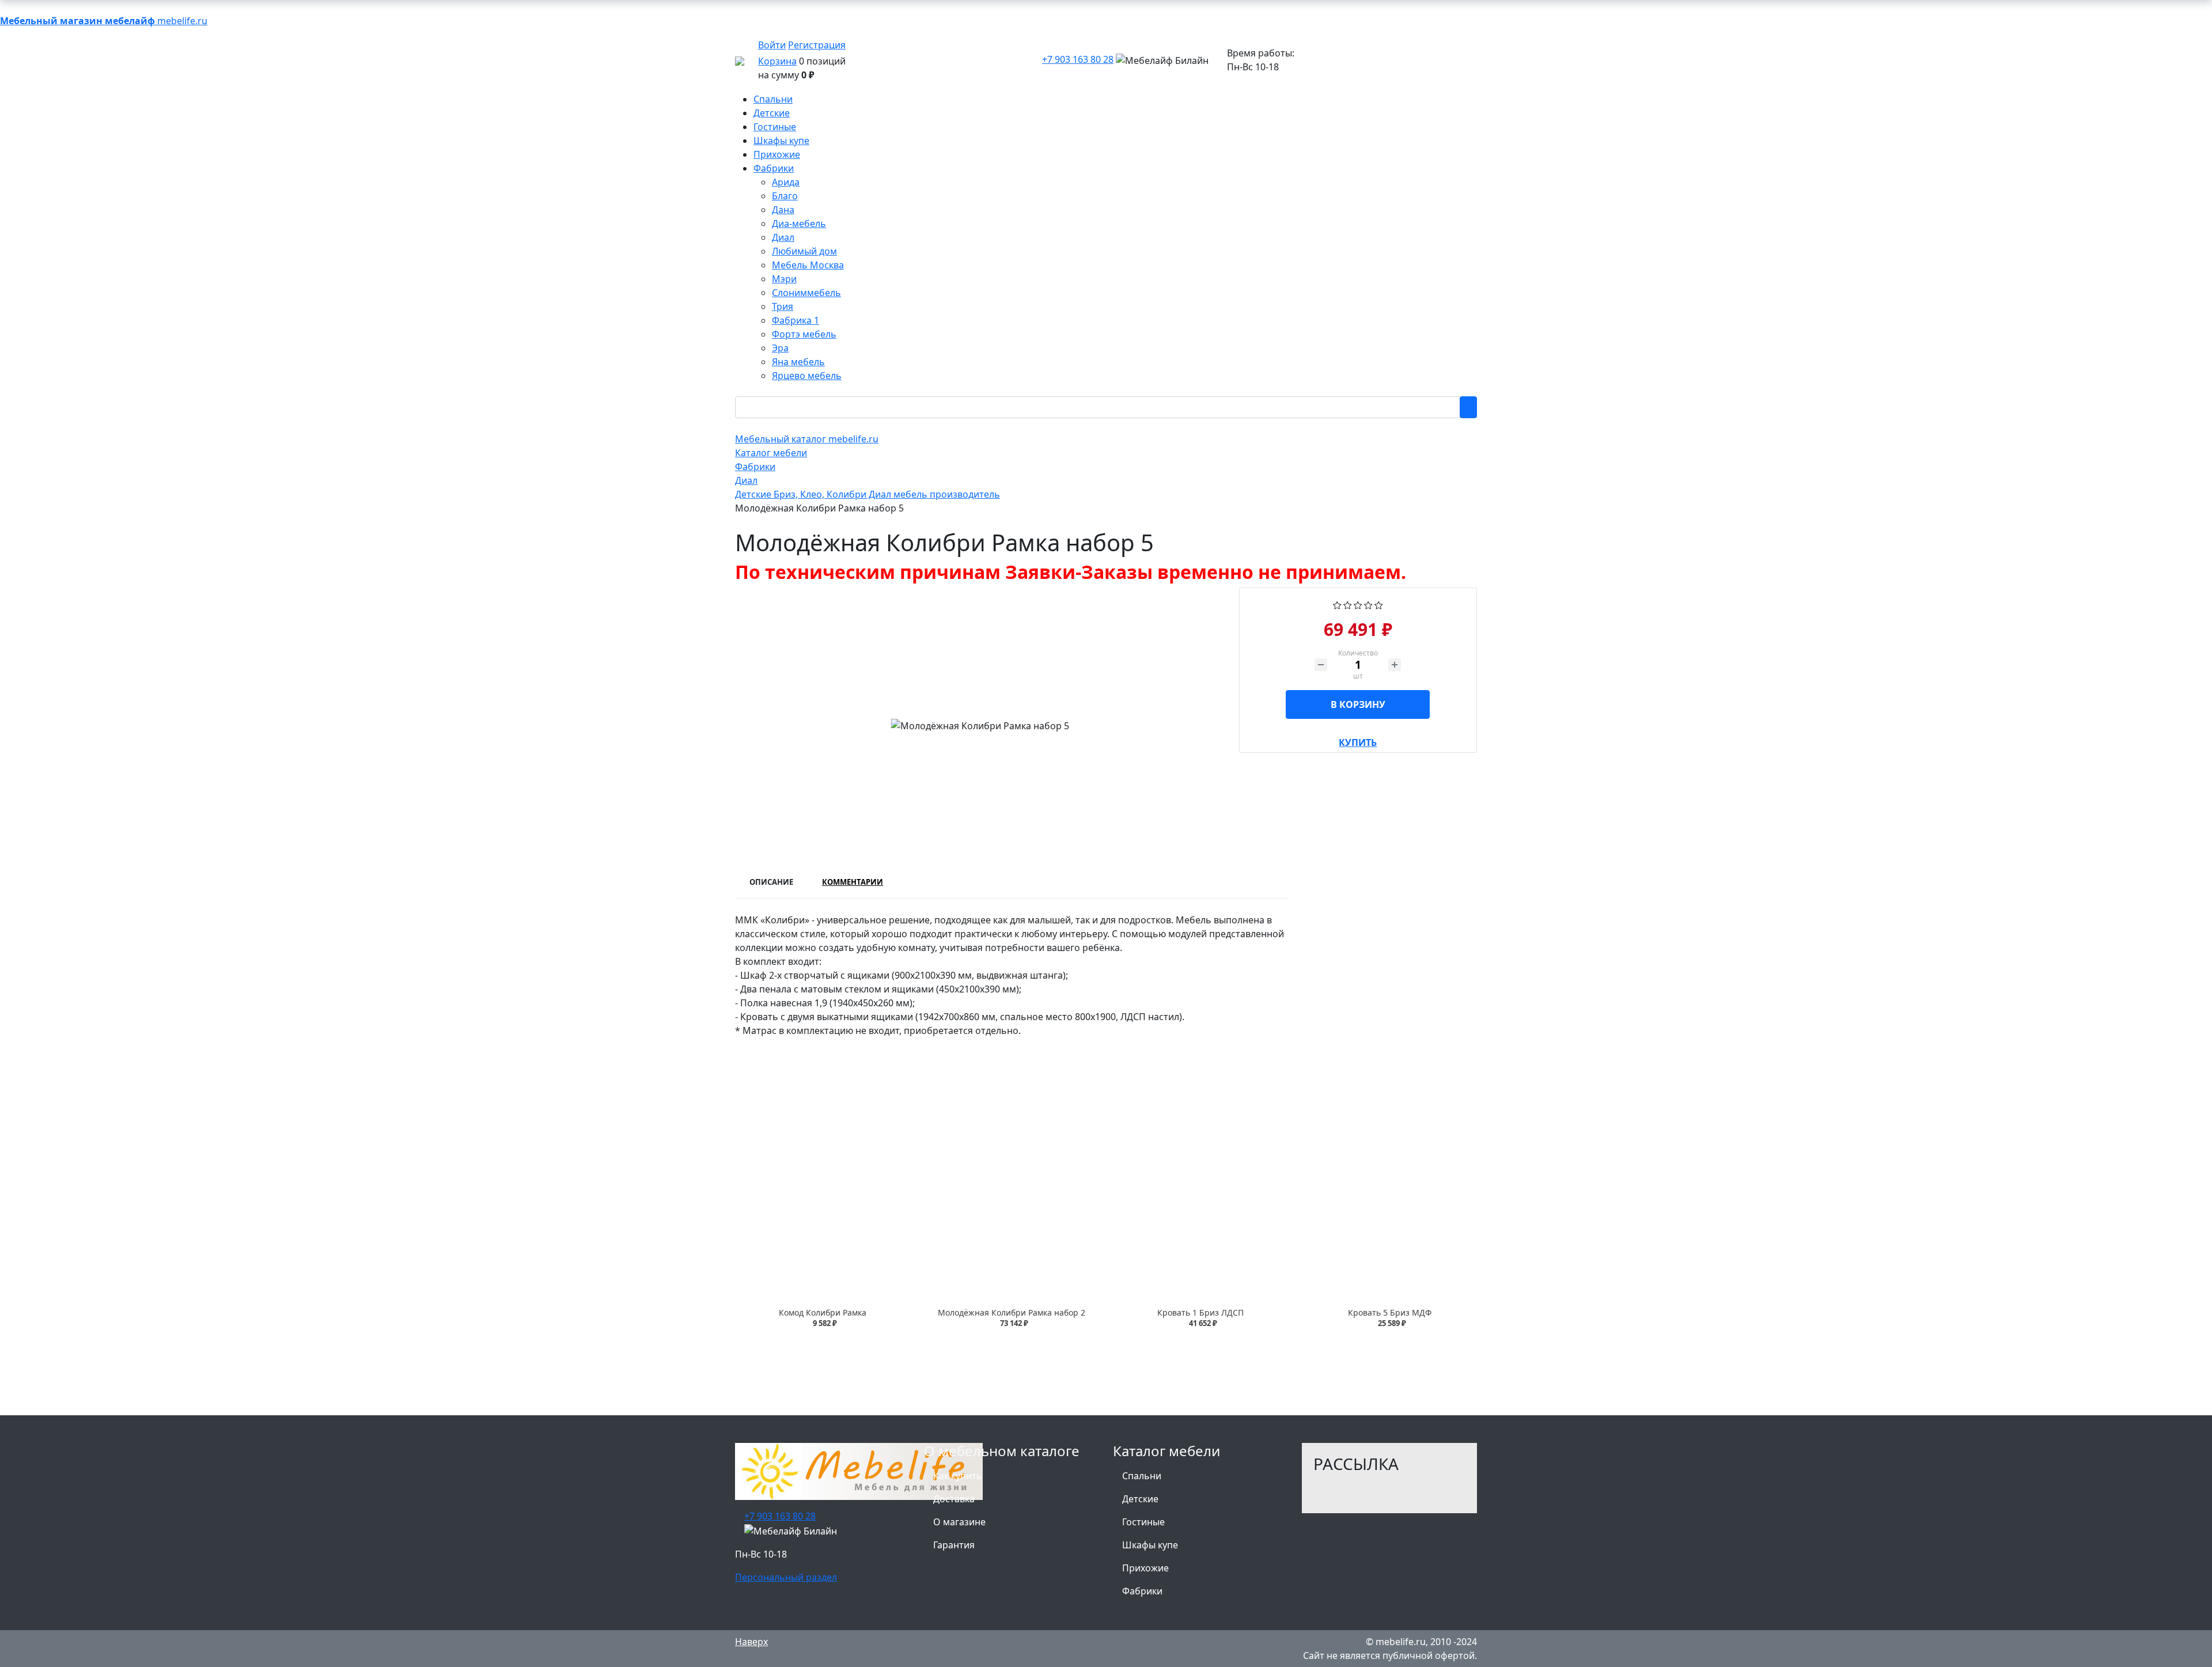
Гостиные (1143, 1522)
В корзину (1358, 704)
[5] (1379, 604)
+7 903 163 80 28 (1078, 59)
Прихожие (1145, 1568)
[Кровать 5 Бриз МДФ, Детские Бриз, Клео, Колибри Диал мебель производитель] (1389, 1199)
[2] (1348, 604)
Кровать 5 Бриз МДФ (1390, 1312)
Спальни (1142, 1476)
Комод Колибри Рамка (823, 1312)
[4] (1368, 604)
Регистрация (817, 45)
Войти (772, 45)
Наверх (751, 1642)
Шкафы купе (1150, 1545)
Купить (1358, 740)
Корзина (777, 61)
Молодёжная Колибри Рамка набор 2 (1012, 1312)
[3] (1358, 604)
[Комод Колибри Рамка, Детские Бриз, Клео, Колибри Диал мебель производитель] (823, 1199)
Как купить (958, 1476)
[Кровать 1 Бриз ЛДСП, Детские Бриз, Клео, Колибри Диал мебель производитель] (1200, 1199)
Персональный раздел (786, 1577)
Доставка (954, 1499)
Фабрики (1142, 1591)
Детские (1140, 1499)
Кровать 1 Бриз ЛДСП (1200, 1312)
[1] (1337, 604)
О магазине (959, 1522)
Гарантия (954, 1545)
